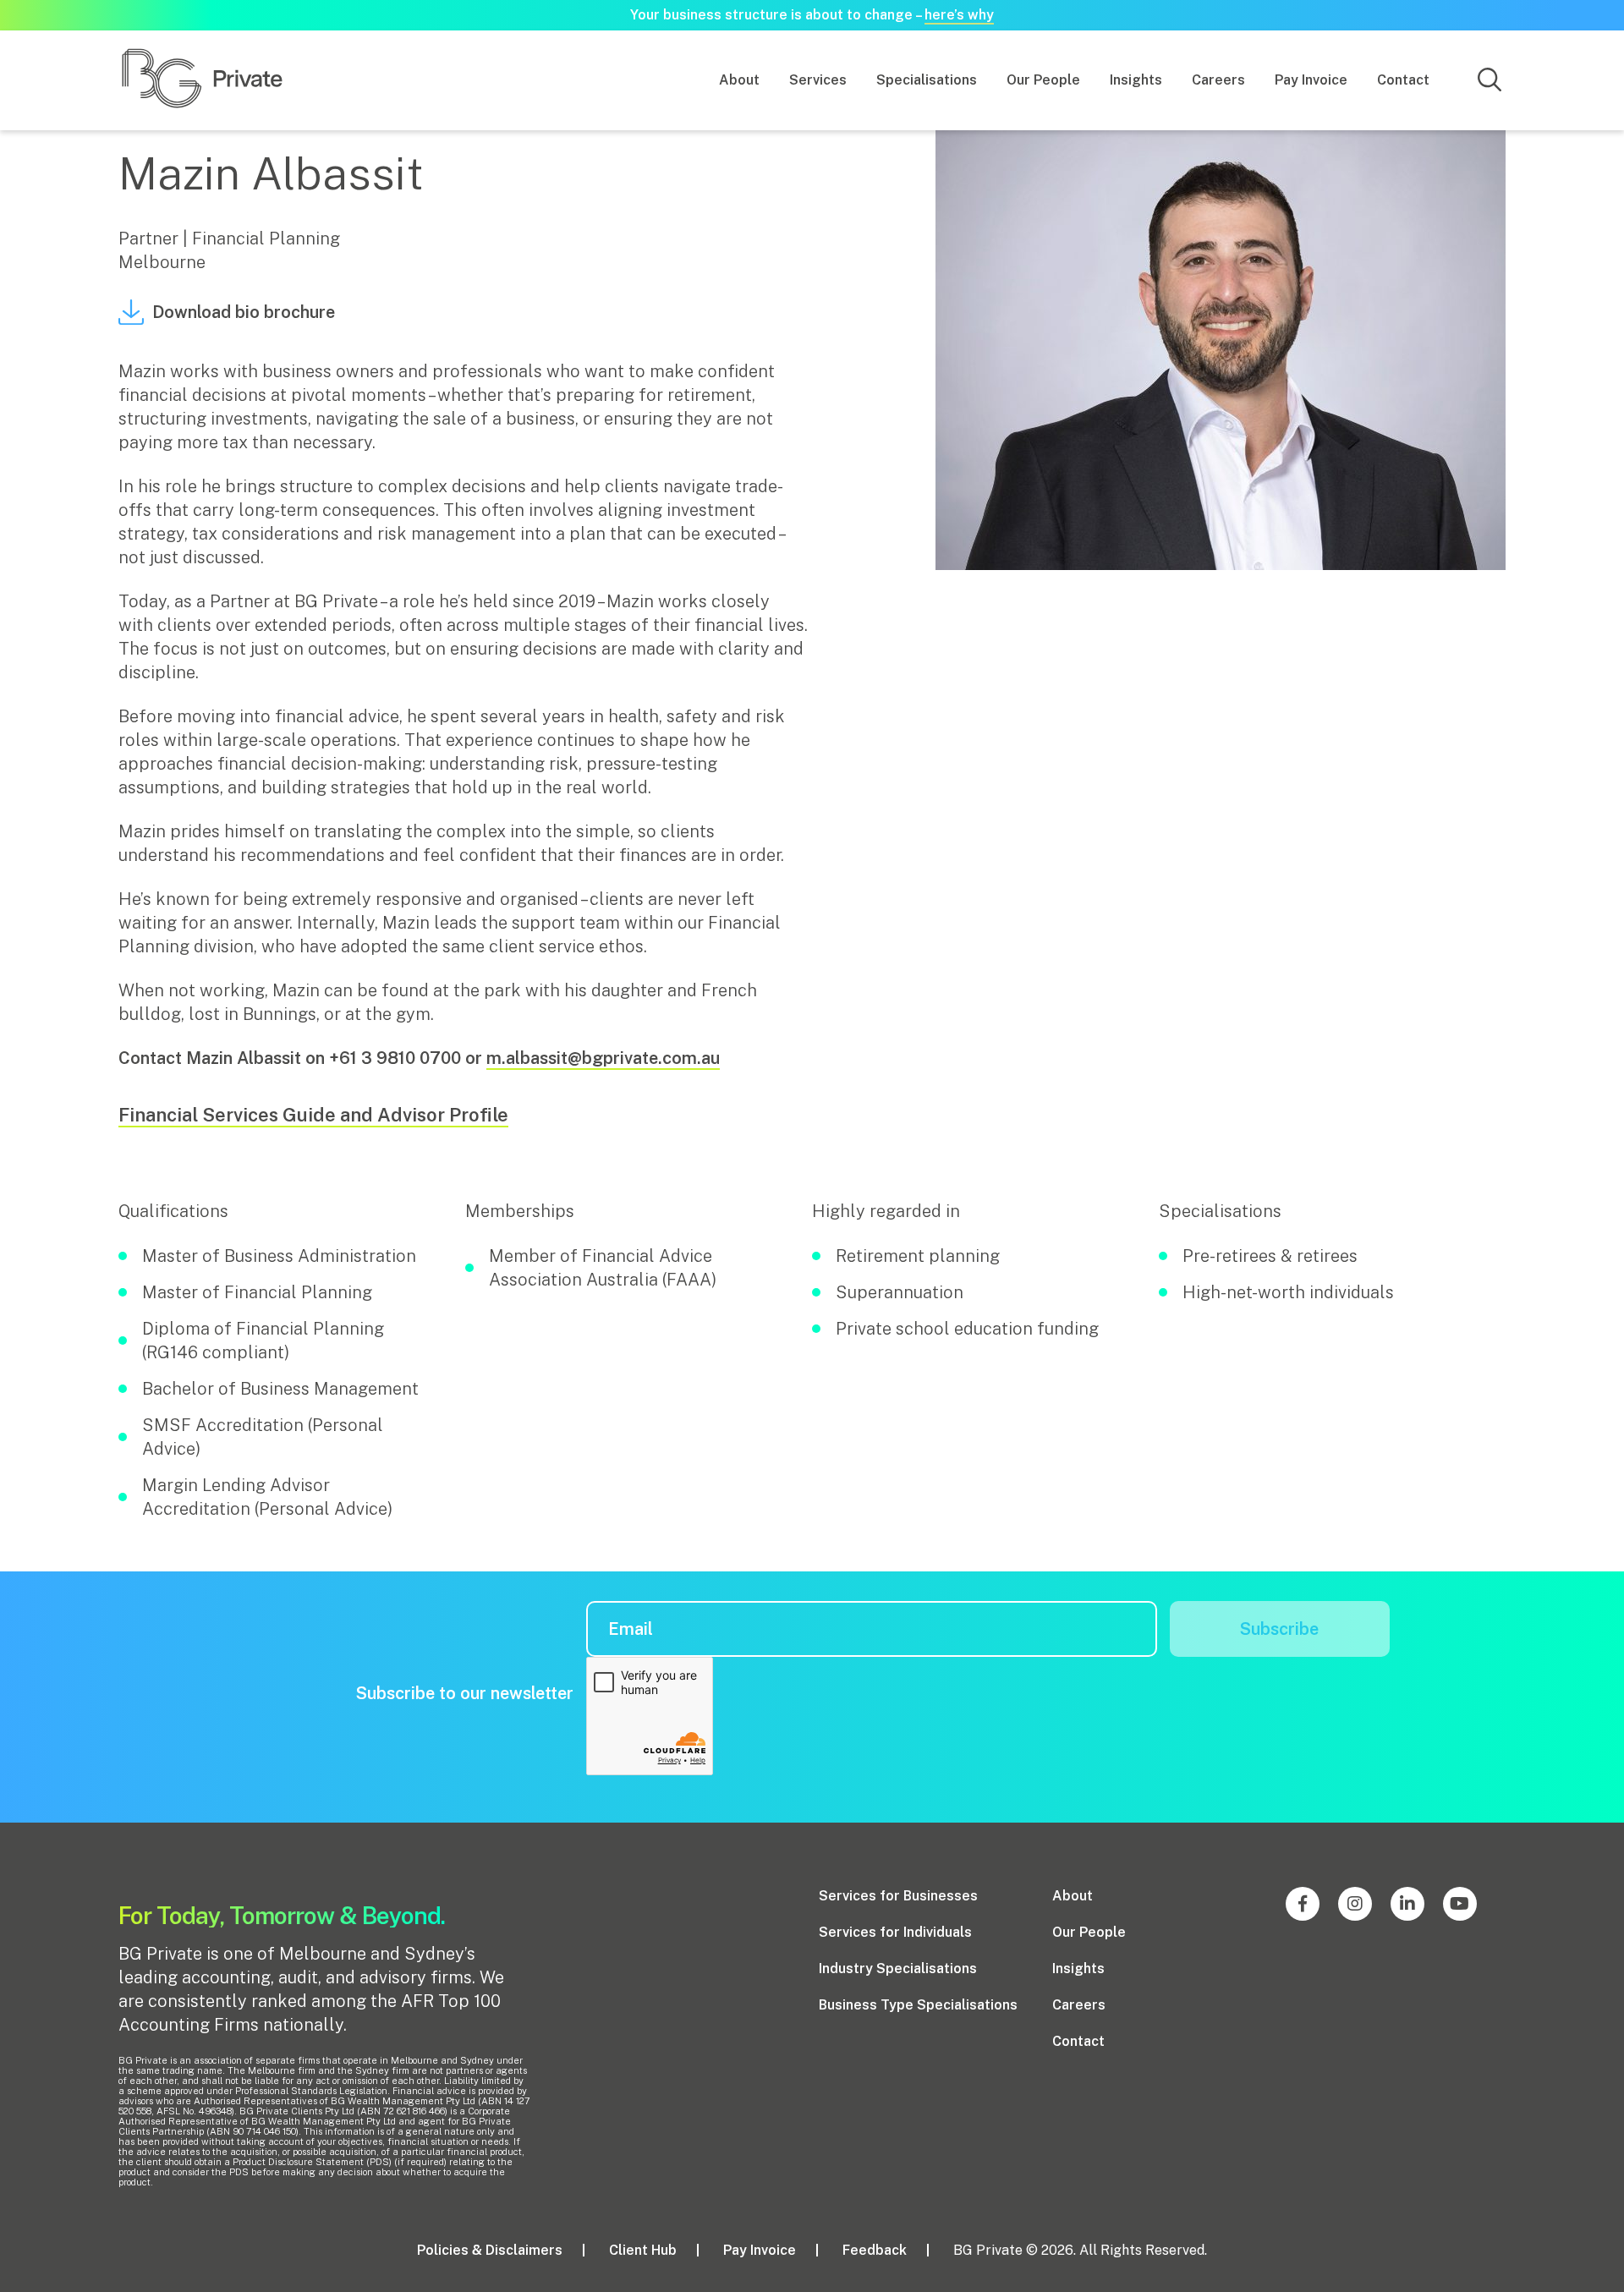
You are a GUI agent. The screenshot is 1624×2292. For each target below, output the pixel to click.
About (739, 80)
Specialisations (927, 80)
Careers (1218, 80)
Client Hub (643, 2250)
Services (818, 80)
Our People (1043, 80)
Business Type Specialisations (918, 2005)
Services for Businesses (898, 1896)
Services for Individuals (895, 1932)
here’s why (959, 15)
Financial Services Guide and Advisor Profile (313, 1115)
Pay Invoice (1311, 80)
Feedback (875, 2250)
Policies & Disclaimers (490, 2250)
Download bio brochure (244, 312)
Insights (1136, 80)
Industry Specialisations (898, 1968)
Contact (1403, 80)
